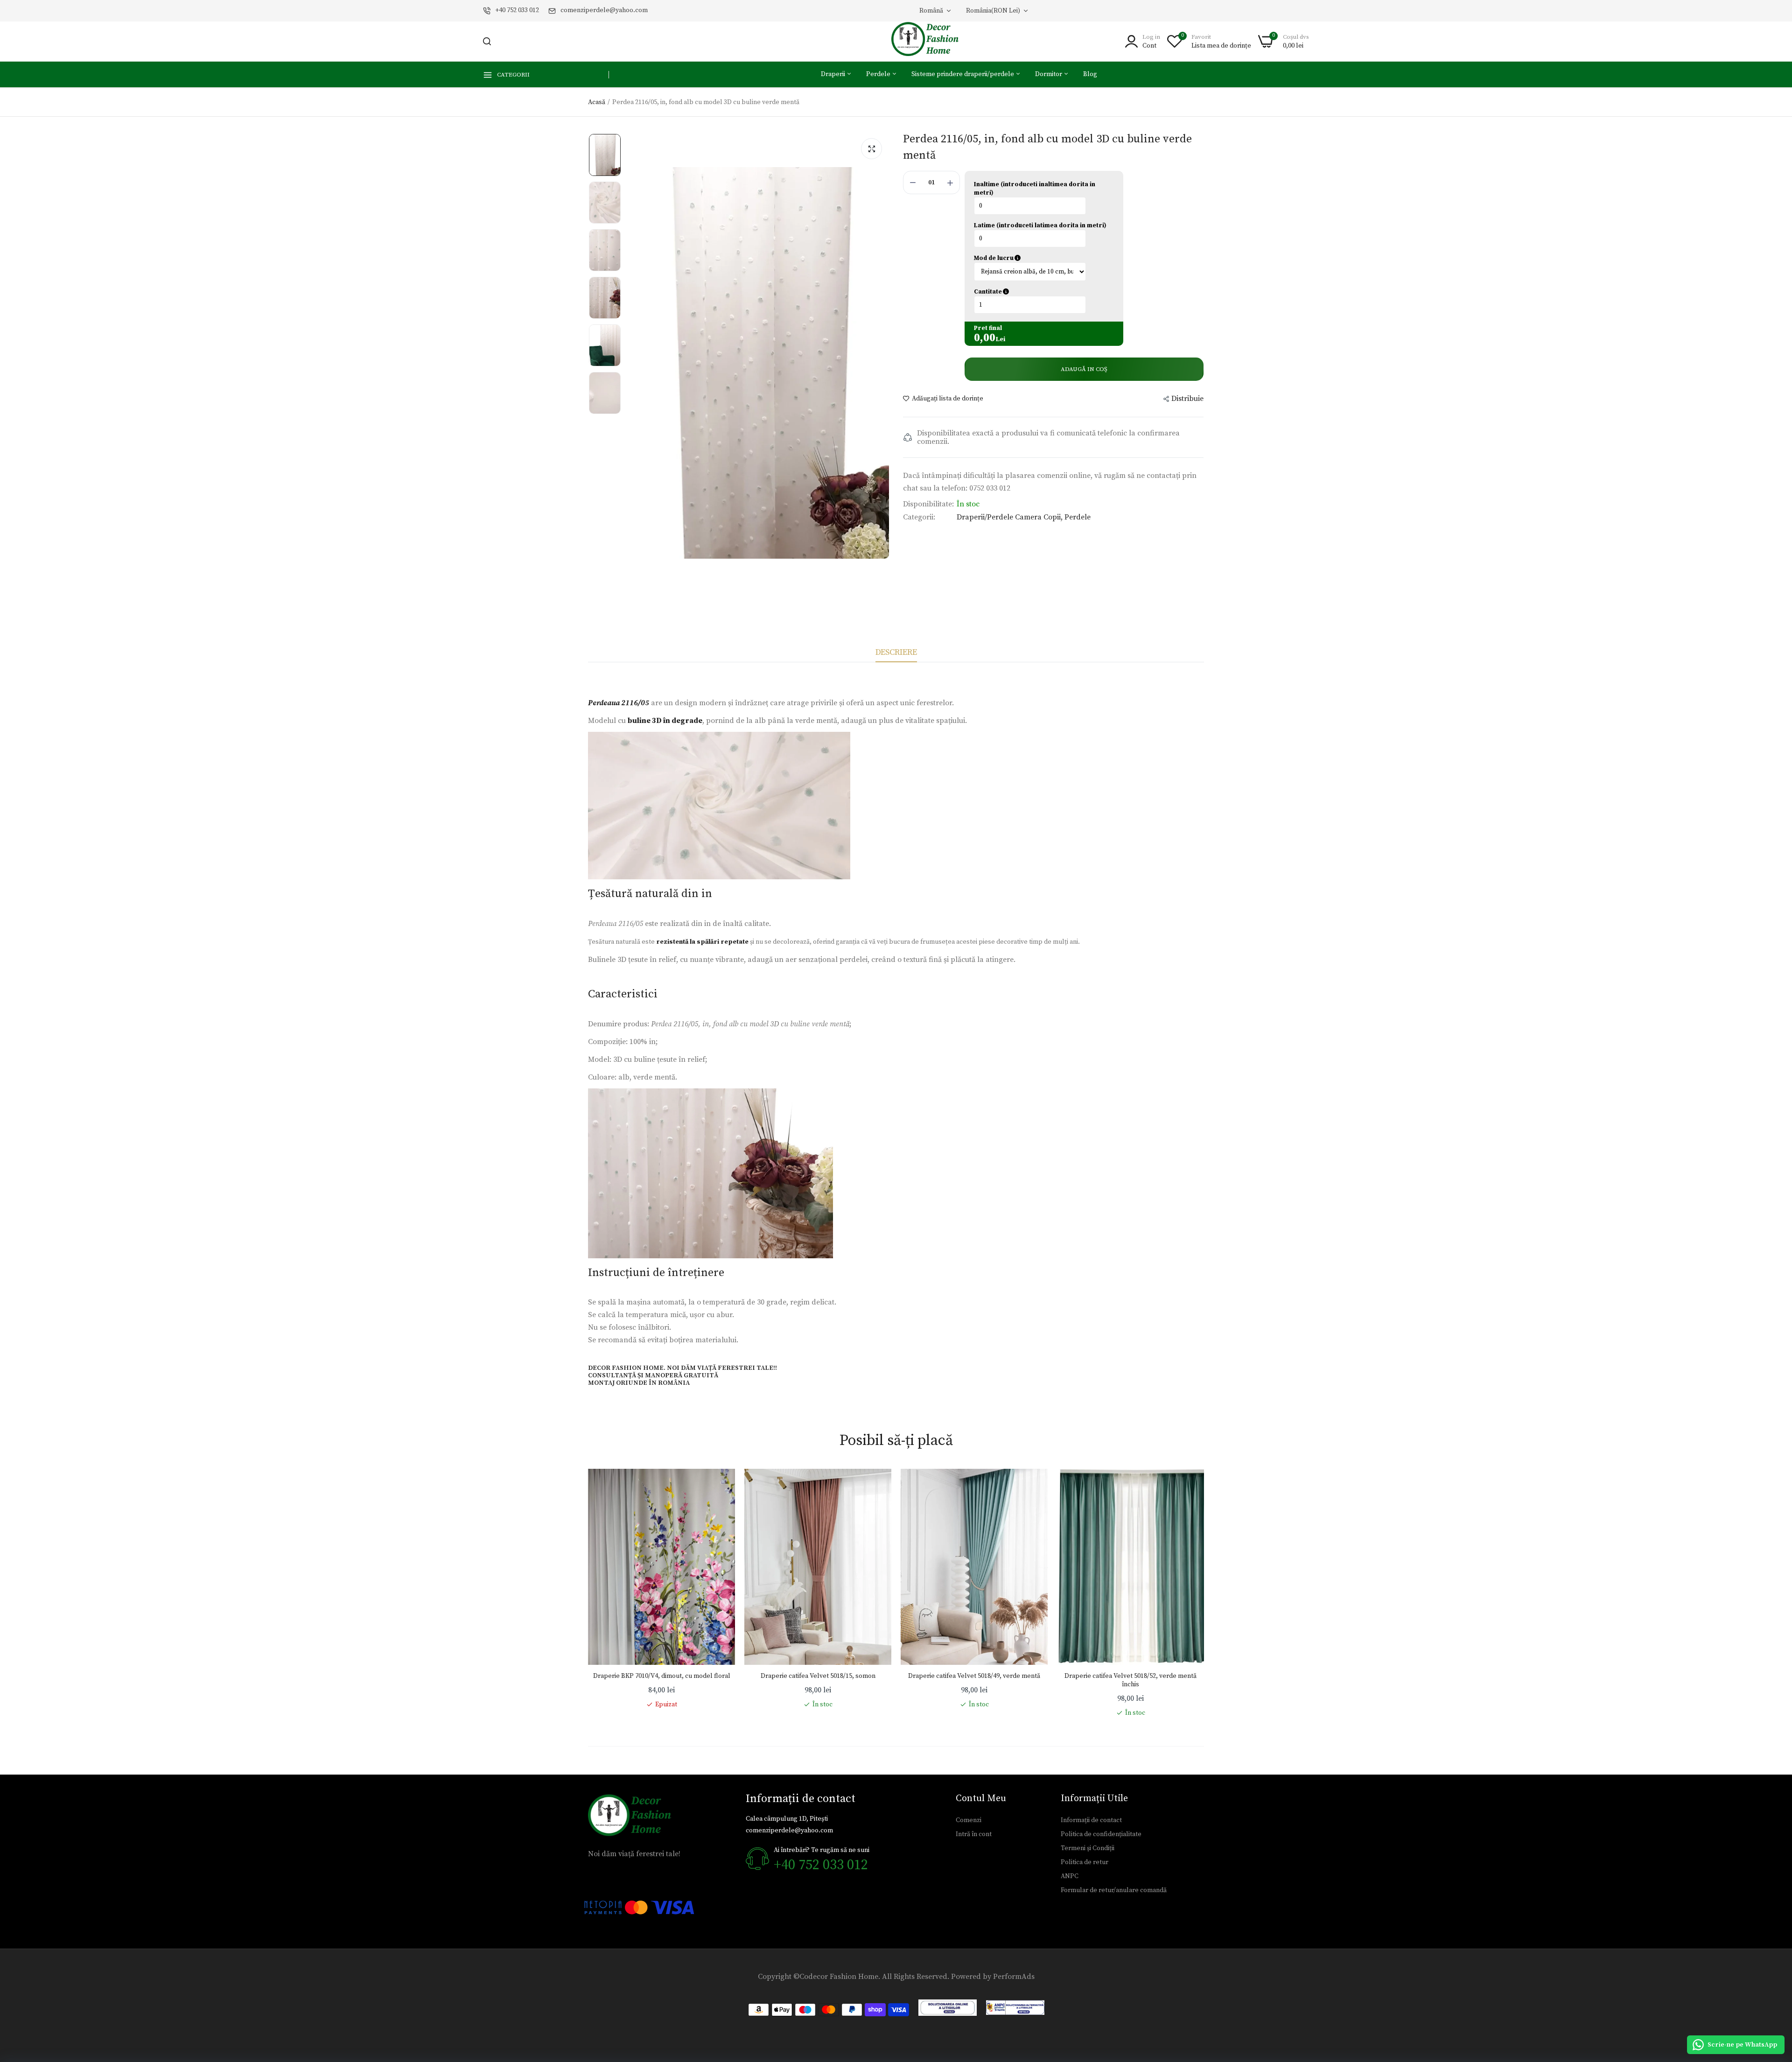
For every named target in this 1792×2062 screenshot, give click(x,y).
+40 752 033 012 (517, 10)
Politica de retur (1085, 1862)
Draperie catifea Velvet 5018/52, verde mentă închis (1130, 1680)
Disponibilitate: (928, 504)
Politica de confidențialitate (1101, 1834)
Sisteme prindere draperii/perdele (963, 74)
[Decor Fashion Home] (931, 41)
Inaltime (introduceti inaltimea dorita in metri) (1035, 189)
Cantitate (1036, 292)
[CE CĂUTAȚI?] (487, 41)
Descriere (896, 652)
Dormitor (1049, 74)
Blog (1090, 74)
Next (1204, 1593)
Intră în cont (974, 1834)
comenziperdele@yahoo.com (604, 10)
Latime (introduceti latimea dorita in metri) (1040, 225)
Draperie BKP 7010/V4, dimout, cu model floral (662, 1676)
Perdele (879, 74)
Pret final (988, 328)
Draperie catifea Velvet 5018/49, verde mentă (974, 1676)
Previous (588, 1593)
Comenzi (969, 1820)
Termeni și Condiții (1088, 1848)
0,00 (985, 338)
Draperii (834, 74)
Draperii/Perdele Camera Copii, (1011, 517)
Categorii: (919, 517)
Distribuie (1187, 399)
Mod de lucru (1038, 258)
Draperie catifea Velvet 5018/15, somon (818, 1676)
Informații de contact (1091, 1820)
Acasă (597, 102)
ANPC (1070, 1876)
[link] (719, 1485)
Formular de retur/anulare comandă (1114, 1890)
